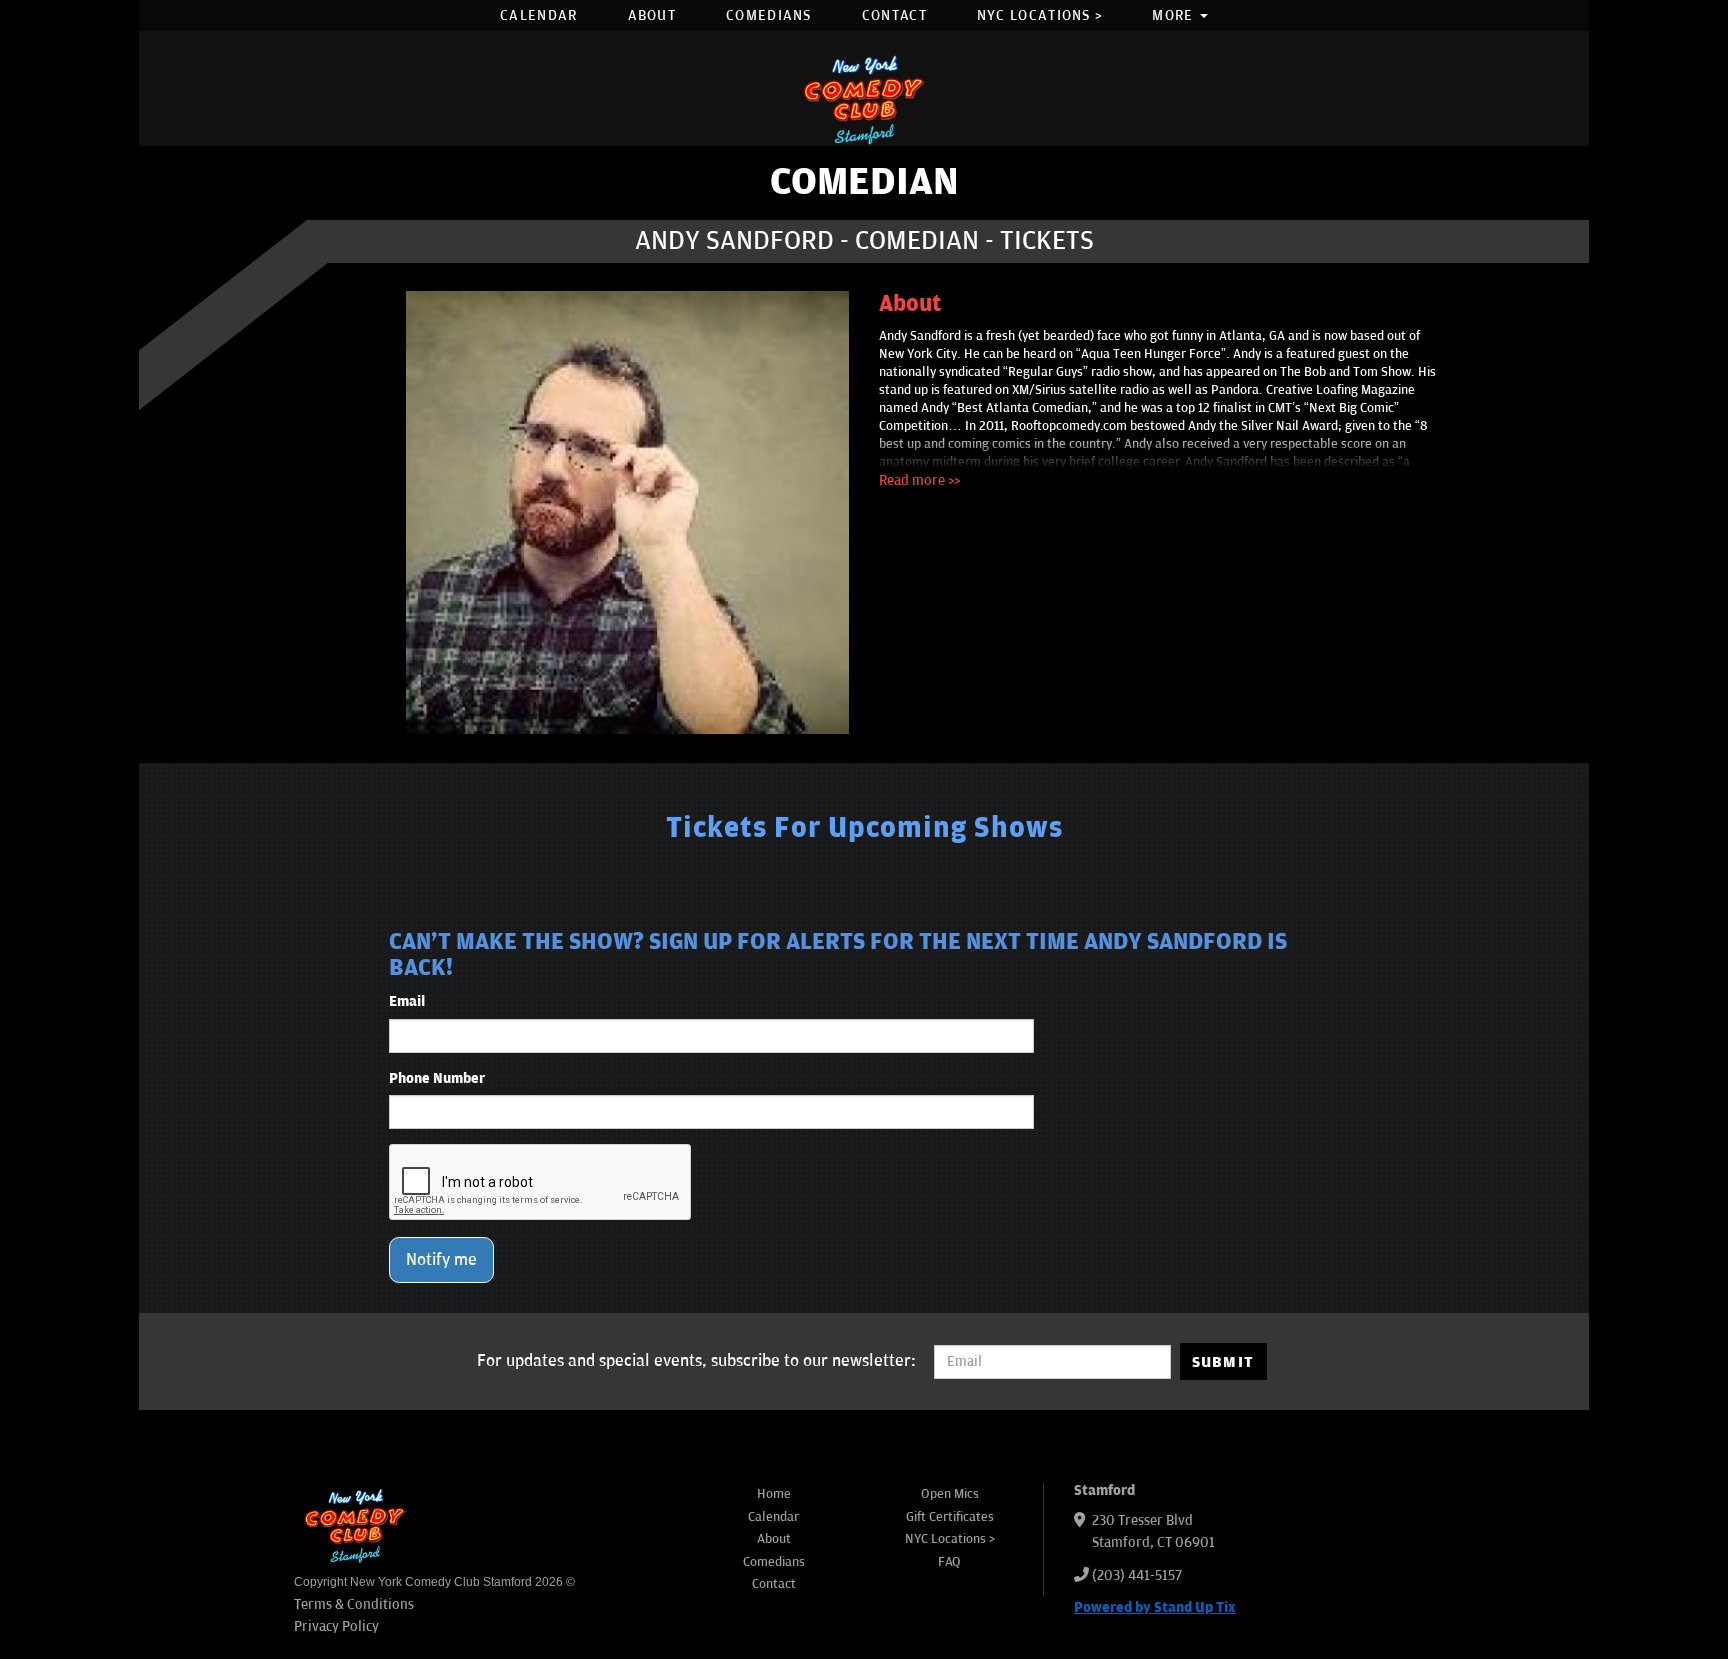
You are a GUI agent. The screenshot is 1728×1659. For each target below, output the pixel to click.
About (652, 15)
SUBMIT (1223, 1362)
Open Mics (950, 1494)
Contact (894, 15)
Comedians (769, 15)
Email (407, 1001)
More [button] (1175, 15)
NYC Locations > (1040, 15)
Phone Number (437, 1078)
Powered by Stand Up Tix (1155, 1607)
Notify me (441, 1260)
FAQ (949, 1562)
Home (774, 1494)
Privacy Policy (336, 1626)
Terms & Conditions (354, 1604)
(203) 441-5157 (1137, 1575)
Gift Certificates (950, 1517)
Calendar (538, 15)
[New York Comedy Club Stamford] (864, 99)
